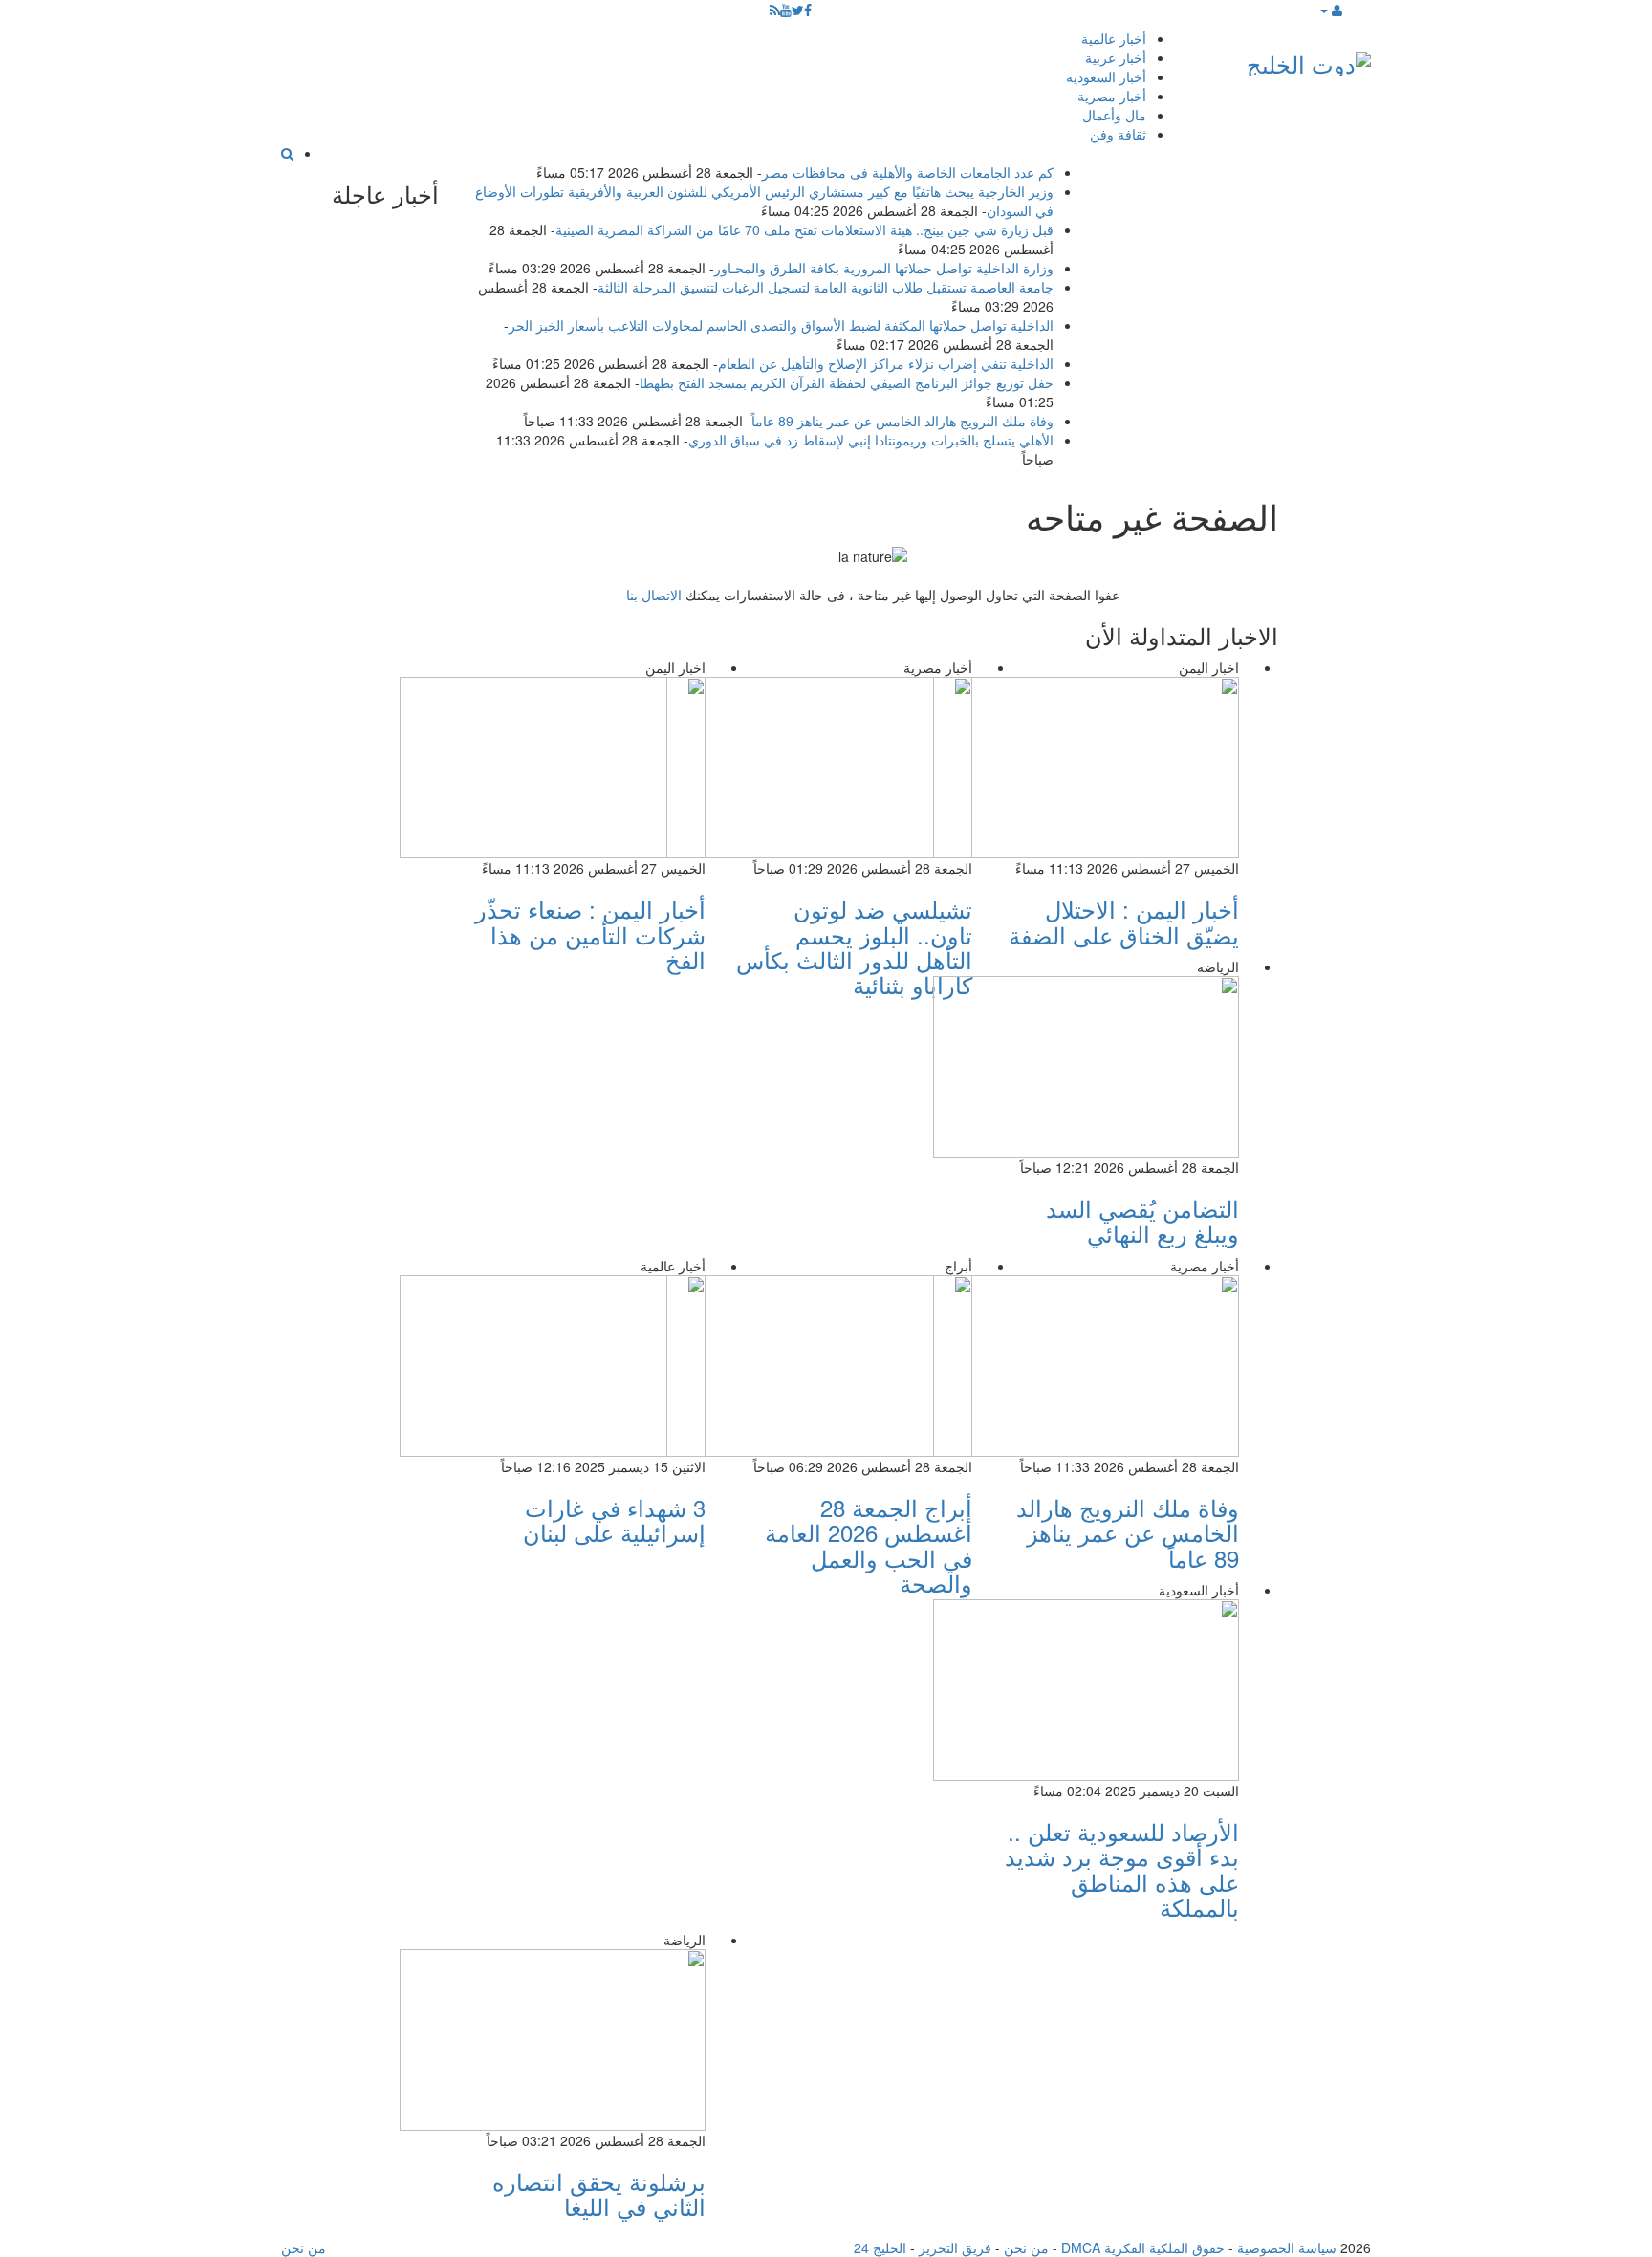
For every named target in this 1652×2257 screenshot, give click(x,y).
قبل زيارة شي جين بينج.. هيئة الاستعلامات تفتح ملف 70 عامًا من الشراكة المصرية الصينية (804, 229)
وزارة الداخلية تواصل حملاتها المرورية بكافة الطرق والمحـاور (884, 268)
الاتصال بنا (654, 595)
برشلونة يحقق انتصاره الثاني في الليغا (599, 2193)
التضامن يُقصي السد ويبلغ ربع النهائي (1142, 1220)
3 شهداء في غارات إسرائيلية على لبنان (614, 1519)
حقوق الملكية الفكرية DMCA (1143, 2247)
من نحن (1026, 2247)
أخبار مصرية (1112, 96)
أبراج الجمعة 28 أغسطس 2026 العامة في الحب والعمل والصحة (869, 1545)
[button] (1330, 10)
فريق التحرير (955, 2247)
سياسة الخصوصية (1287, 2247)
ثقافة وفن (1118, 134)
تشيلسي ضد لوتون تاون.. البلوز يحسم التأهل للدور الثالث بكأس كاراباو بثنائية (854, 946)
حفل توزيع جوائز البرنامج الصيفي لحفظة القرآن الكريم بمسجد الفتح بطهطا (847, 382)
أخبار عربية (1116, 57)
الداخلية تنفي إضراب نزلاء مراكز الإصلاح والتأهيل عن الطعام (886, 363)
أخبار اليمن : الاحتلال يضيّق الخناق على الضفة (1124, 921)
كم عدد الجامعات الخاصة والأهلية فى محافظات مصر (908, 172)
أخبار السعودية (1106, 76)
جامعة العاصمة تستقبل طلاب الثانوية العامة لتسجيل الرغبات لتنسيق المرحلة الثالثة (826, 287)
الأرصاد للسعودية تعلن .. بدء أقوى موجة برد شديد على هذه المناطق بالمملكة (1122, 1869)
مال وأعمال (1114, 115)
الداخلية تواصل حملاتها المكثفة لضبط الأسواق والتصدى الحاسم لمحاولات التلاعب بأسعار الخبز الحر (781, 325)
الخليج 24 (880, 2247)
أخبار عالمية (1114, 38)
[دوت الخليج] (1309, 60)
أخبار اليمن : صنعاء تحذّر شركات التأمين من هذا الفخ (590, 934)
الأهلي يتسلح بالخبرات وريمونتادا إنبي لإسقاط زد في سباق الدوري (871, 440)
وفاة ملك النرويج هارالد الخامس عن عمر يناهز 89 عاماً (902, 421)
